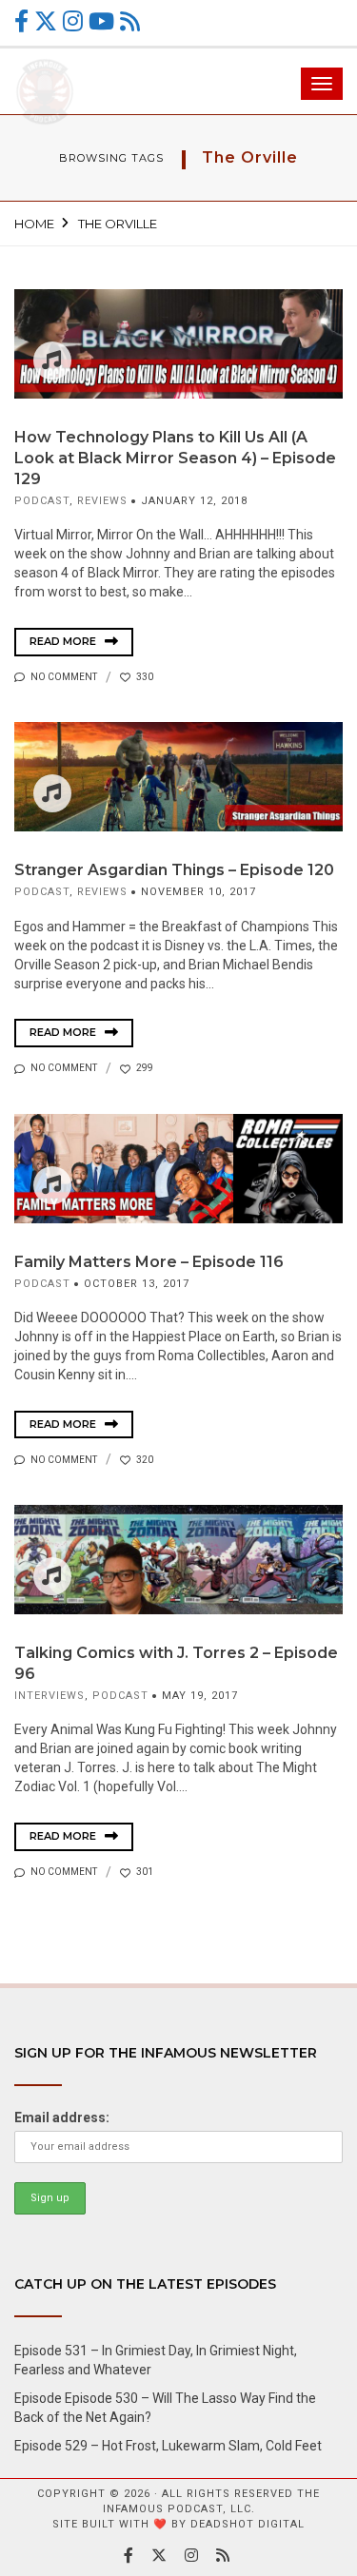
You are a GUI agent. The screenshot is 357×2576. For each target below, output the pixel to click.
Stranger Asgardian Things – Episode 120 (174, 870)
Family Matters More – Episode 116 (149, 1262)
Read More (64, 641)
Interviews (50, 1696)
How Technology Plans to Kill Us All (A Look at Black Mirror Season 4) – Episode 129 (175, 458)
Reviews (102, 501)
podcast (42, 501)
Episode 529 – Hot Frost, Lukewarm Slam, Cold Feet (168, 2446)
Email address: (62, 2117)
